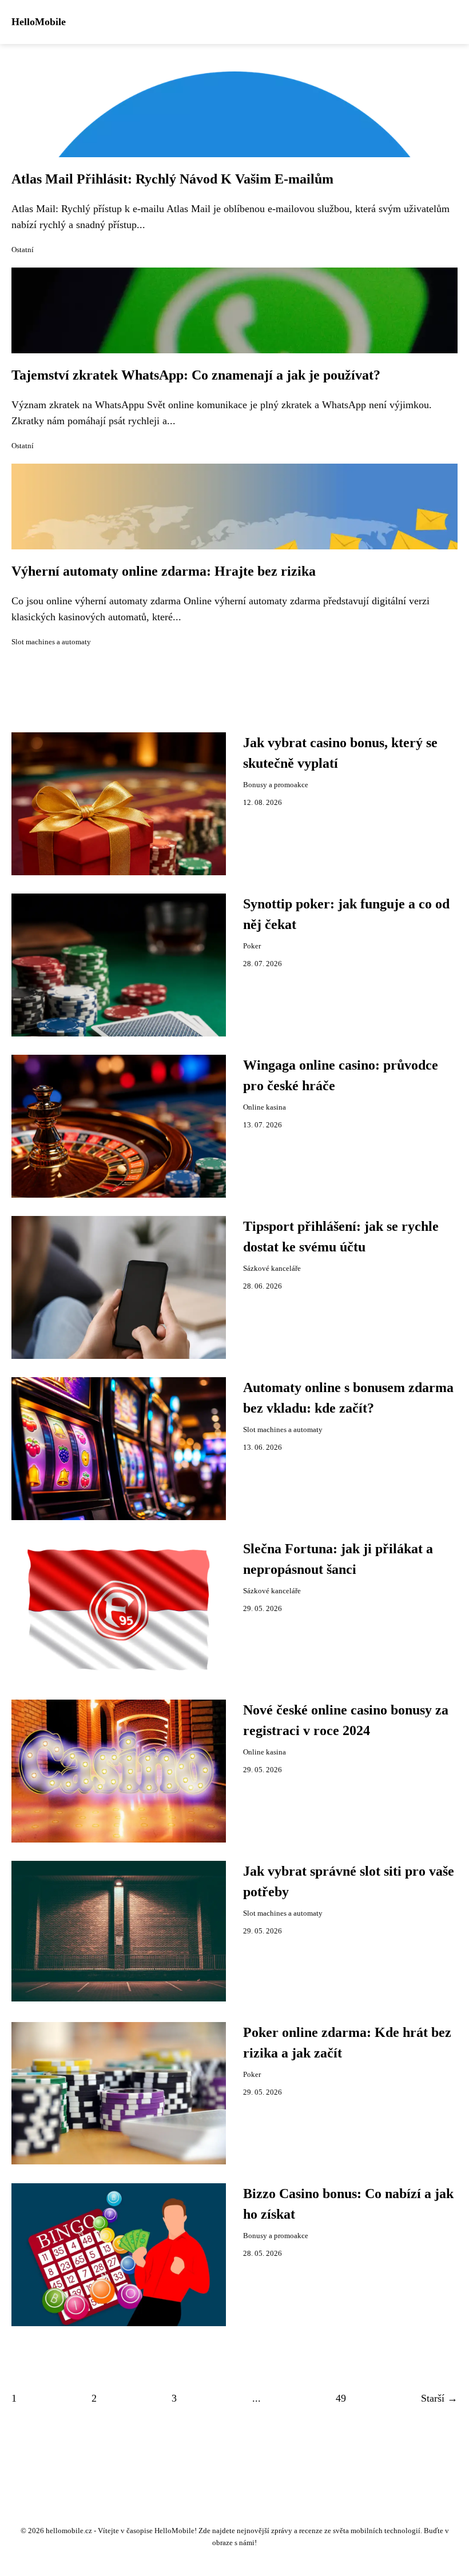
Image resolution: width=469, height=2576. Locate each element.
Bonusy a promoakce (276, 785)
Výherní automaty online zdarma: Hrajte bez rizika (164, 571)
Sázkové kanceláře (272, 1269)
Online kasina (265, 1107)
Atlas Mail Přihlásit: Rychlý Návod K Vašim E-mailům (172, 179)
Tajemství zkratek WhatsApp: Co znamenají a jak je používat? (196, 375)
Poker (252, 946)
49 (341, 2398)
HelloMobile (39, 22)
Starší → (439, 2398)
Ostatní (23, 250)
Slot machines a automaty (51, 642)
